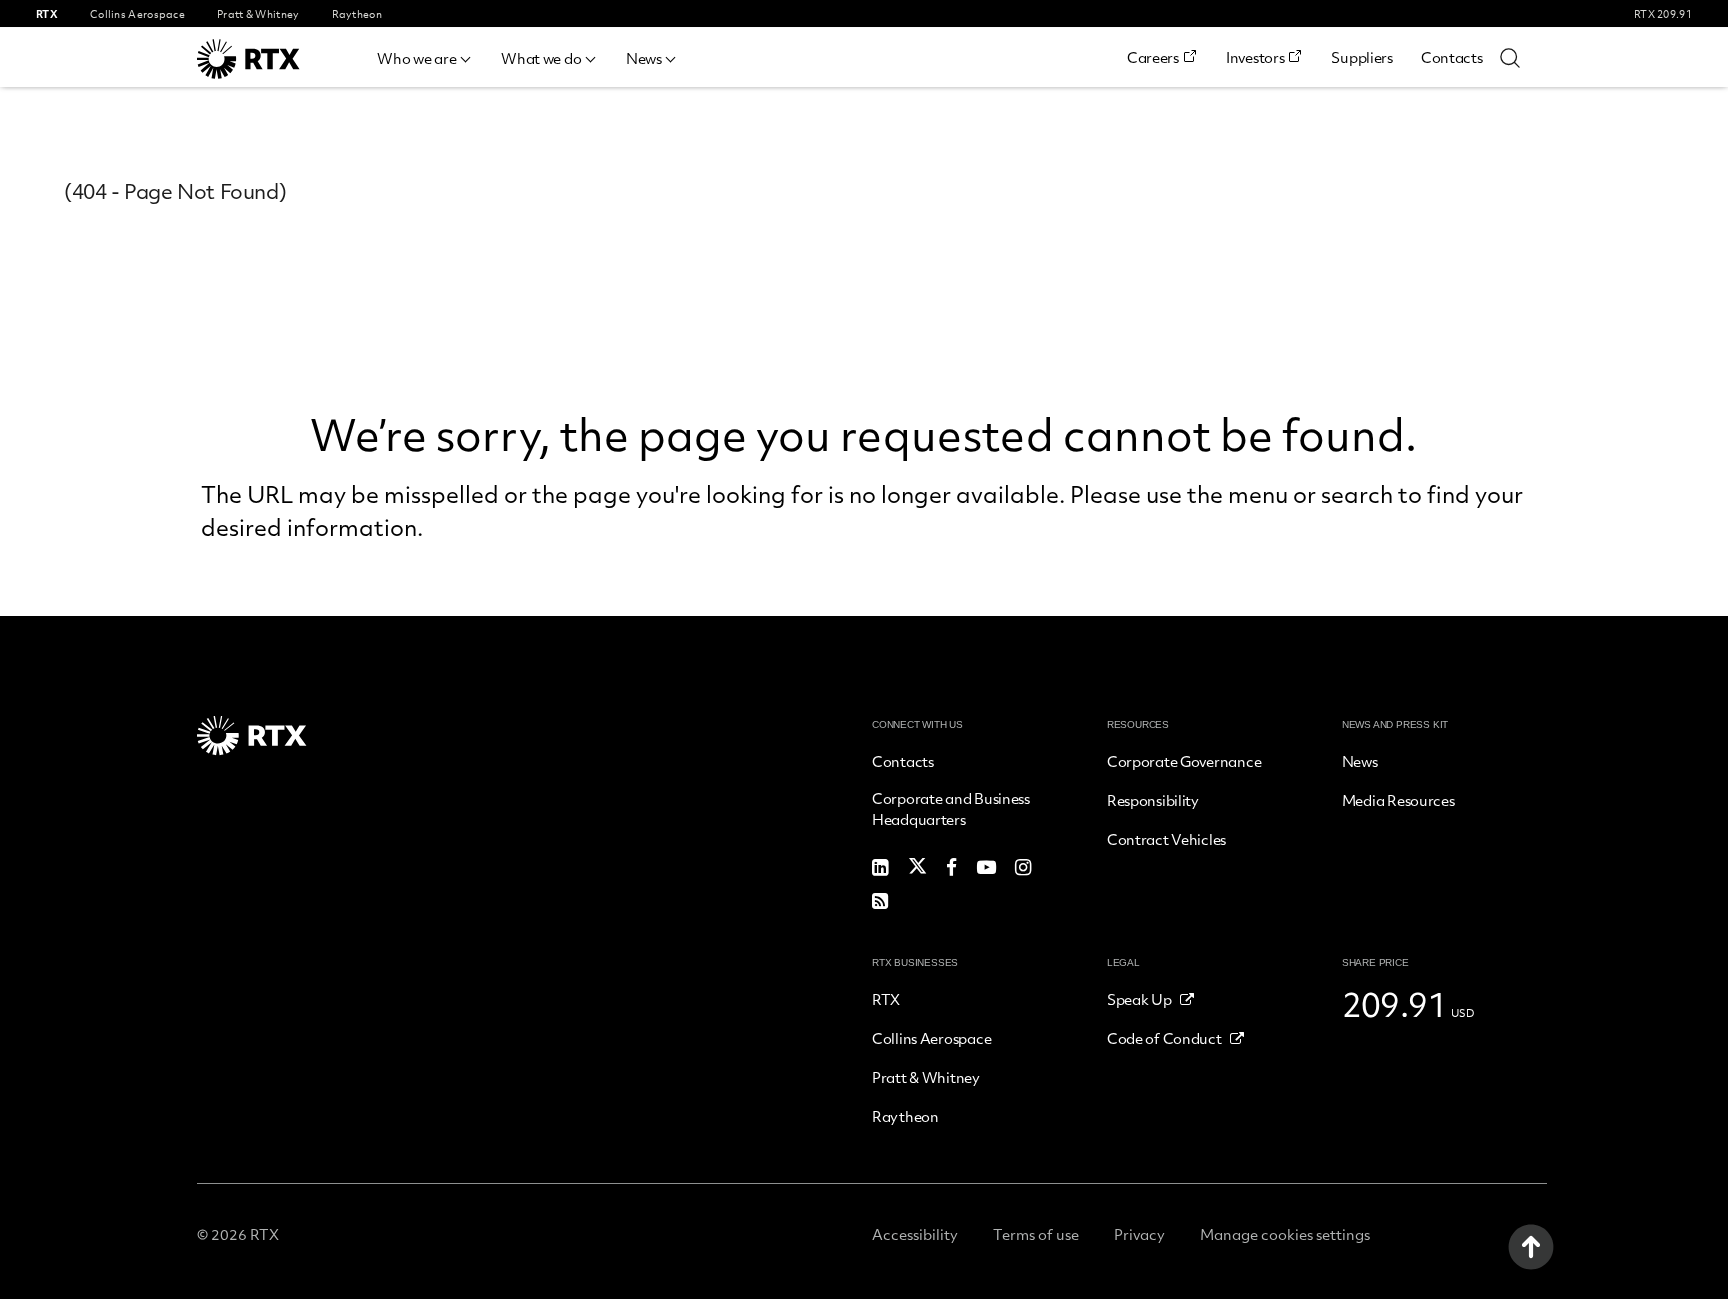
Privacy (1139, 1234)
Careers (1153, 57)
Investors (1255, 57)
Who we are (416, 58)
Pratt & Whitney (926, 1077)
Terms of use (1036, 1234)
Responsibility (1153, 800)
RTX (886, 999)
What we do (541, 58)
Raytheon (905, 1116)
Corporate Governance (1184, 761)
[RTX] (277, 59)
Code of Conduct (1164, 1038)
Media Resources (1398, 800)
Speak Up (1139, 999)
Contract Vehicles (1166, 839)
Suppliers (1361, 57)
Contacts (1452, 57)
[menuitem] (425, 55)
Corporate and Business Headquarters (951, 808)
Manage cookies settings (1285, 1234)
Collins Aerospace (931, 1038)
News (644, 58)
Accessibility (915, 1234)
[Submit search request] (1510, 57)
